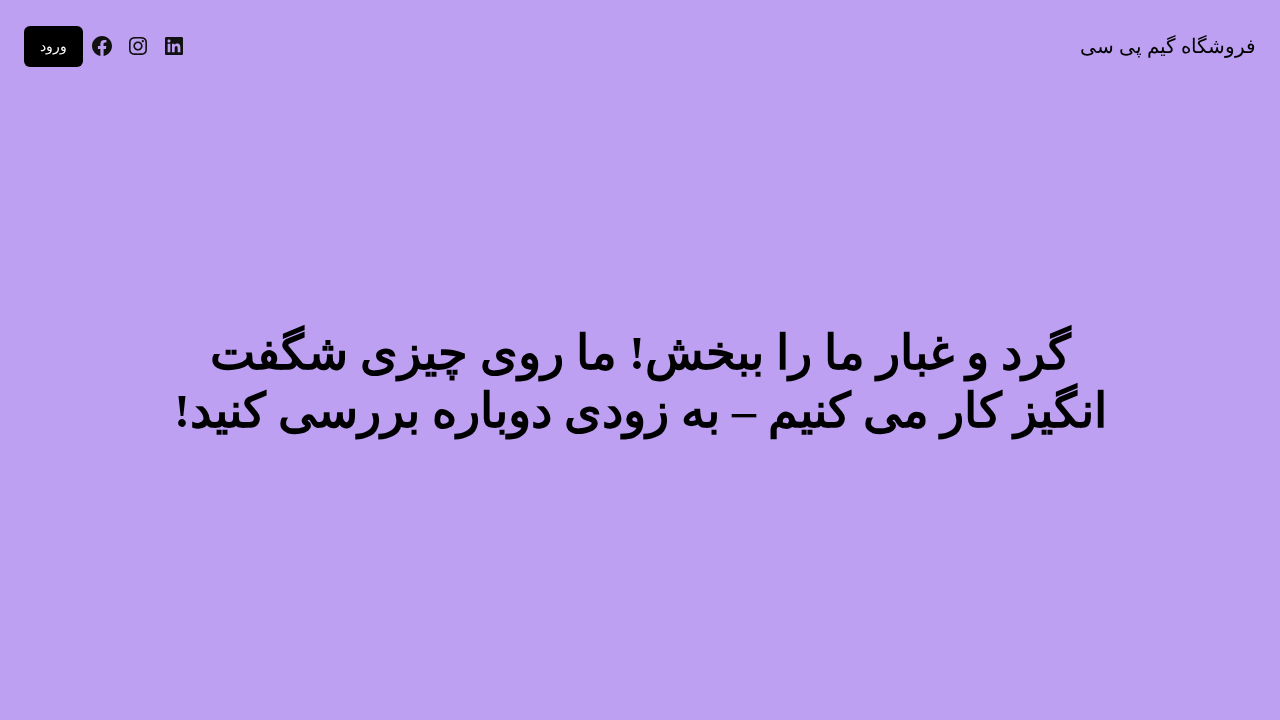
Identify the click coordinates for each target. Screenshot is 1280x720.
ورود (53, 45)
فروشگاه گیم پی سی (1168, 46)
